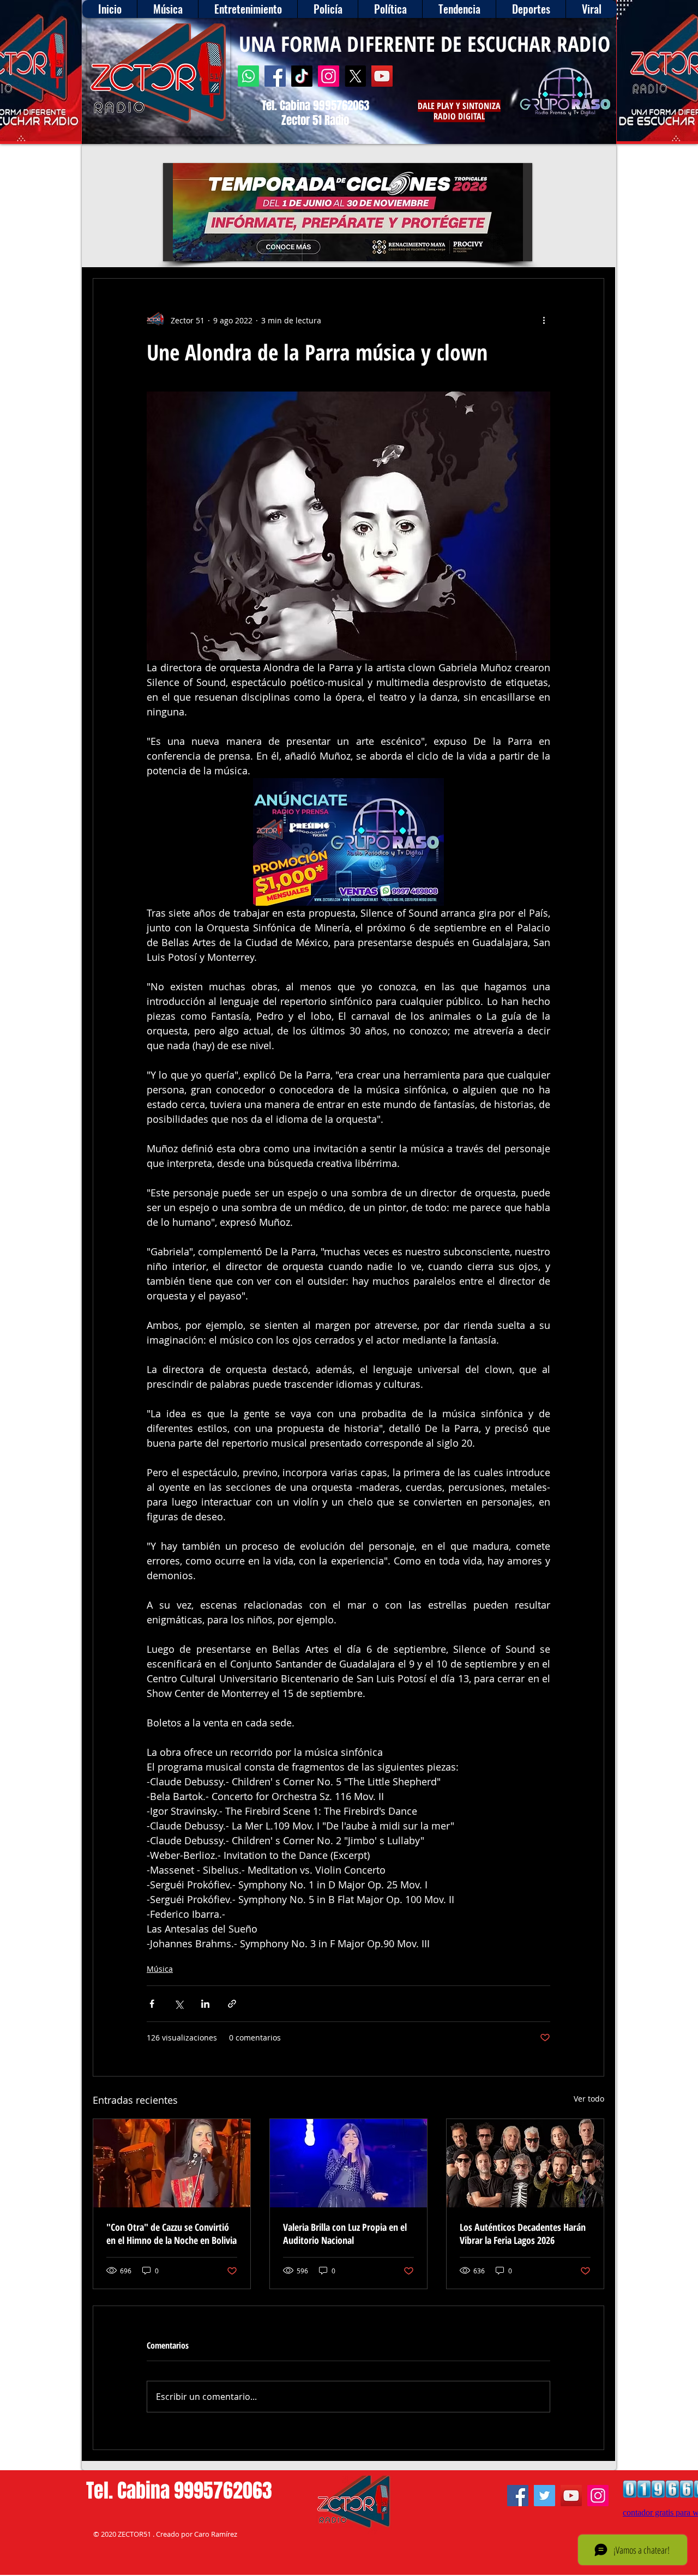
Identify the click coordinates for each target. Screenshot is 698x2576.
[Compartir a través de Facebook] (152, 2004)
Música (160, 1969)
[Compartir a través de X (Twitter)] (179, 2004)
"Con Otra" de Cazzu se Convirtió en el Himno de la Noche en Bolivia (172, 2234)
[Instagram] (329, 76)
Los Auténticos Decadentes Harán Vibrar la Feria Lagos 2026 (523, 2234)
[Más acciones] (544, 320)
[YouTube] (382, 76)
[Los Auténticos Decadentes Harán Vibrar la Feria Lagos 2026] (525, 2163)
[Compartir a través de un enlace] (232, 2004)
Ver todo (589, 2099)
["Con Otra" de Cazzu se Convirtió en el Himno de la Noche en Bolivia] (172, 2163)
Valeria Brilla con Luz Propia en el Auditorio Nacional (345, 2234)
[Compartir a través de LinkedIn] (205, 2004)
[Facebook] (275, 76)
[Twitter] (544, 2496)
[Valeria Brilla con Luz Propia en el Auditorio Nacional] (348, 2163)
